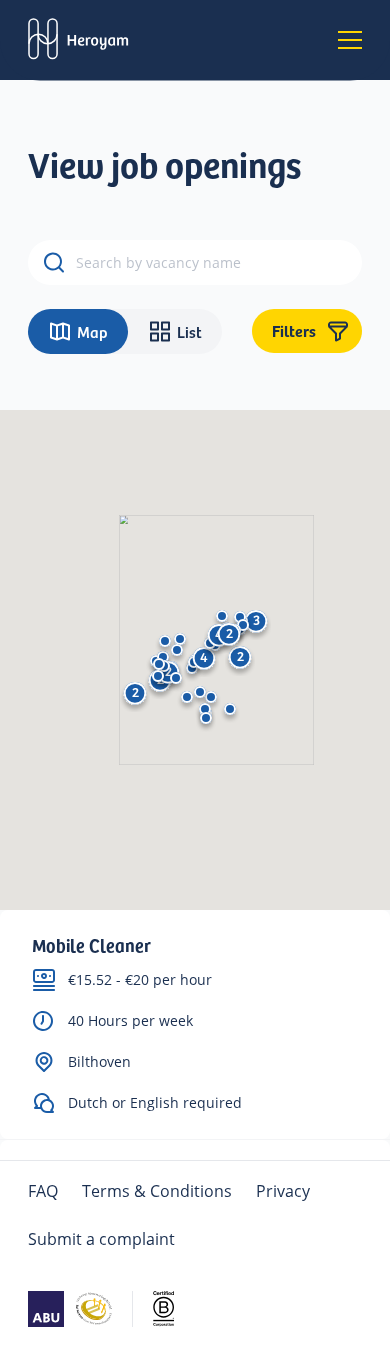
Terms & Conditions (157, 1191)
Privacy (283, 1191)
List (189, 331)
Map (92, 331)
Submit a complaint (101, 1239)
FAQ (43, 1191)
